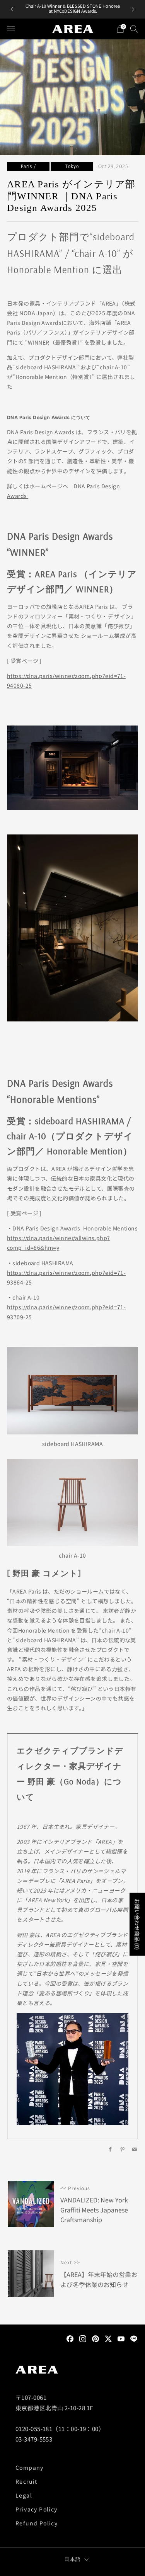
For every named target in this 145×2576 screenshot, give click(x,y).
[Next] (133, 9)
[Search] (134, 29)
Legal (24, 2495)
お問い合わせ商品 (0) (137, 1924)
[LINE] (134, 2338)
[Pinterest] (96, 2338)
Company (30, 2467)
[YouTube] (121, 2338)
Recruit (26, 2481)
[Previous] (12, 9)
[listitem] (73, 9)
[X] (108, 2338)
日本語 (72, 2559)
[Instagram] (83, 2338)
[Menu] (11, 29)
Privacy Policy (37, 2509)
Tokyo (72, 166)
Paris (26, 166)
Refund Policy (37, 2523)
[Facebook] (70, 2338)
